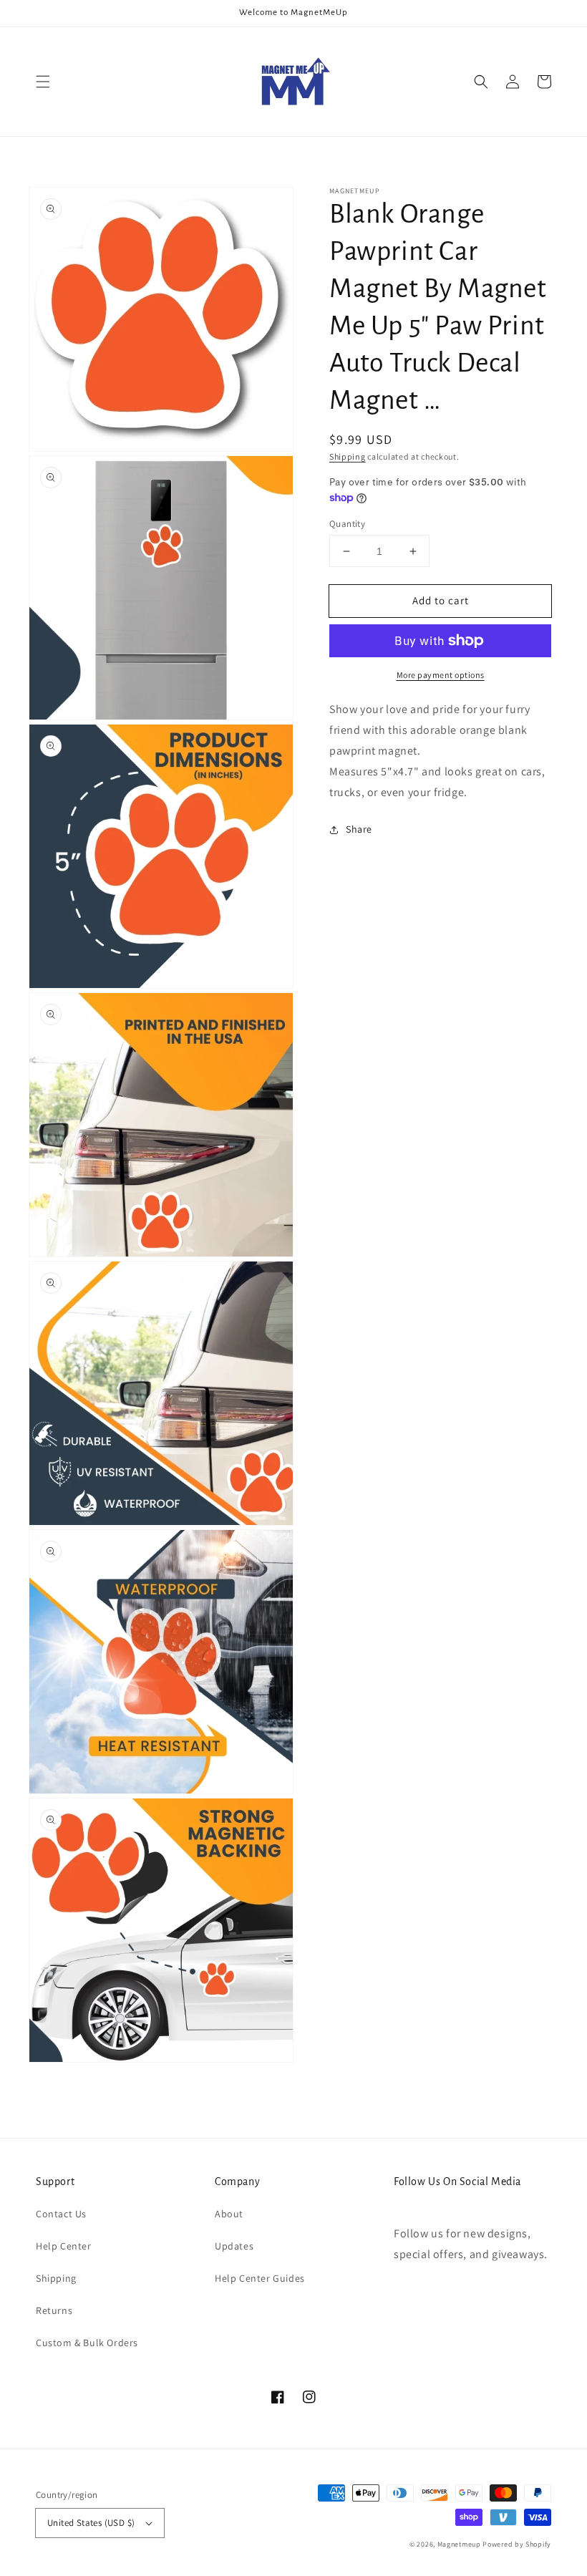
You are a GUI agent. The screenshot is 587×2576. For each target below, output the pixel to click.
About (229, 2214)
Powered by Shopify (517, 2544)
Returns (54, 2310)
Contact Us (61, 2214)
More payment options (441, 675)
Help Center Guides (260, 2278)
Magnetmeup (459, 2544)
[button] (43, 82)
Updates (234, 2246)
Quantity (347, 524)
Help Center (64, 2246)
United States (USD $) (91, 2523)
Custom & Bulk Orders (87, 2343)
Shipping (348, 456)
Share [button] (359, 829)
